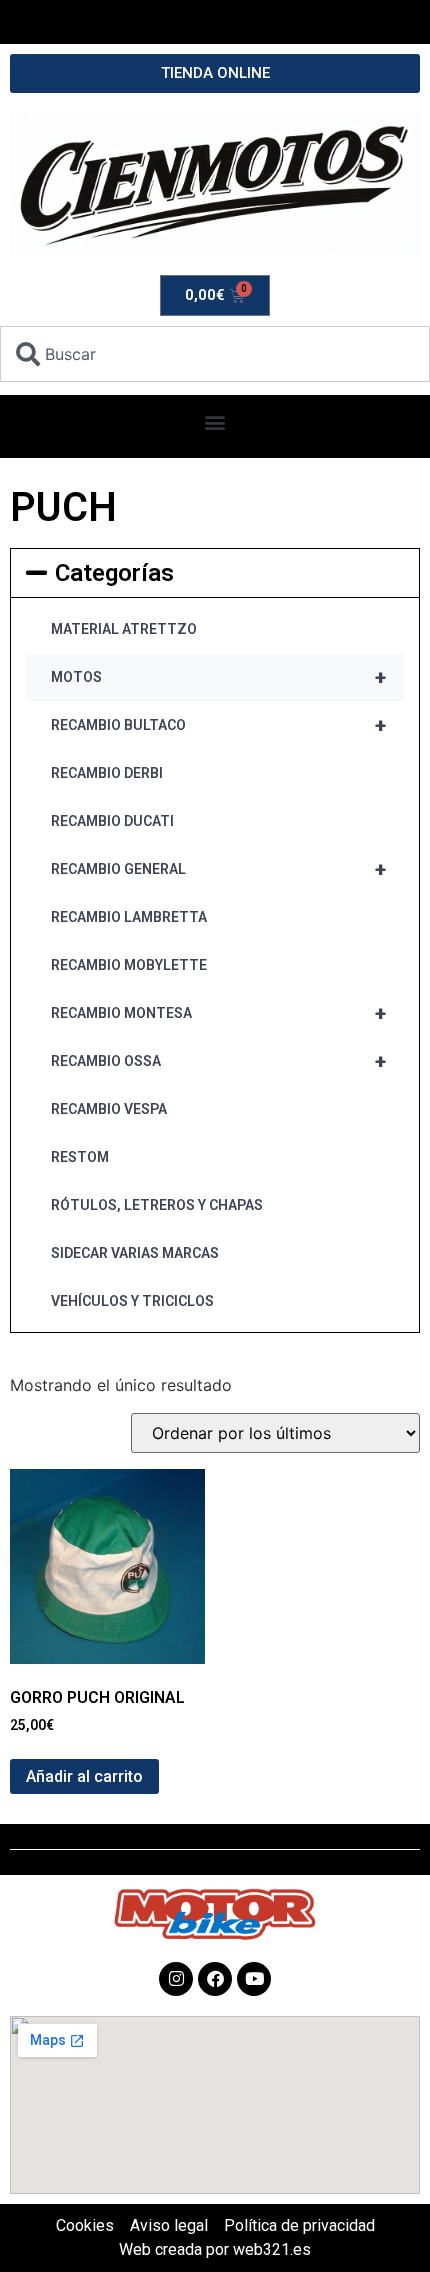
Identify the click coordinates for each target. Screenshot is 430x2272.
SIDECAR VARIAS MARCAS (135, 1253)
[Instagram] (176, 1979)
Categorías (114, 573)
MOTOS (218, 677)
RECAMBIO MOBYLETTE (129, 965)
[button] (215, 421)
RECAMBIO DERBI (107, 773)
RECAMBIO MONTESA (218, 1013)
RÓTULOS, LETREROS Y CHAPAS (157, 1205)
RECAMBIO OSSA (218, 1061)
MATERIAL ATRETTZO (124, 629)
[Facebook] (215, 1979)
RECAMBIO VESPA (109, 1109)
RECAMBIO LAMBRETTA (129, 917)
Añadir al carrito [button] (84, 1776)
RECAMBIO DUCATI (112, 821)
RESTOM (80, 1157)
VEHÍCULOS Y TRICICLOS (132, 1301)
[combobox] (215, 354)
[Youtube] (254, 1979)
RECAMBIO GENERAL (218, 869)
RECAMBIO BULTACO (218, 725)
